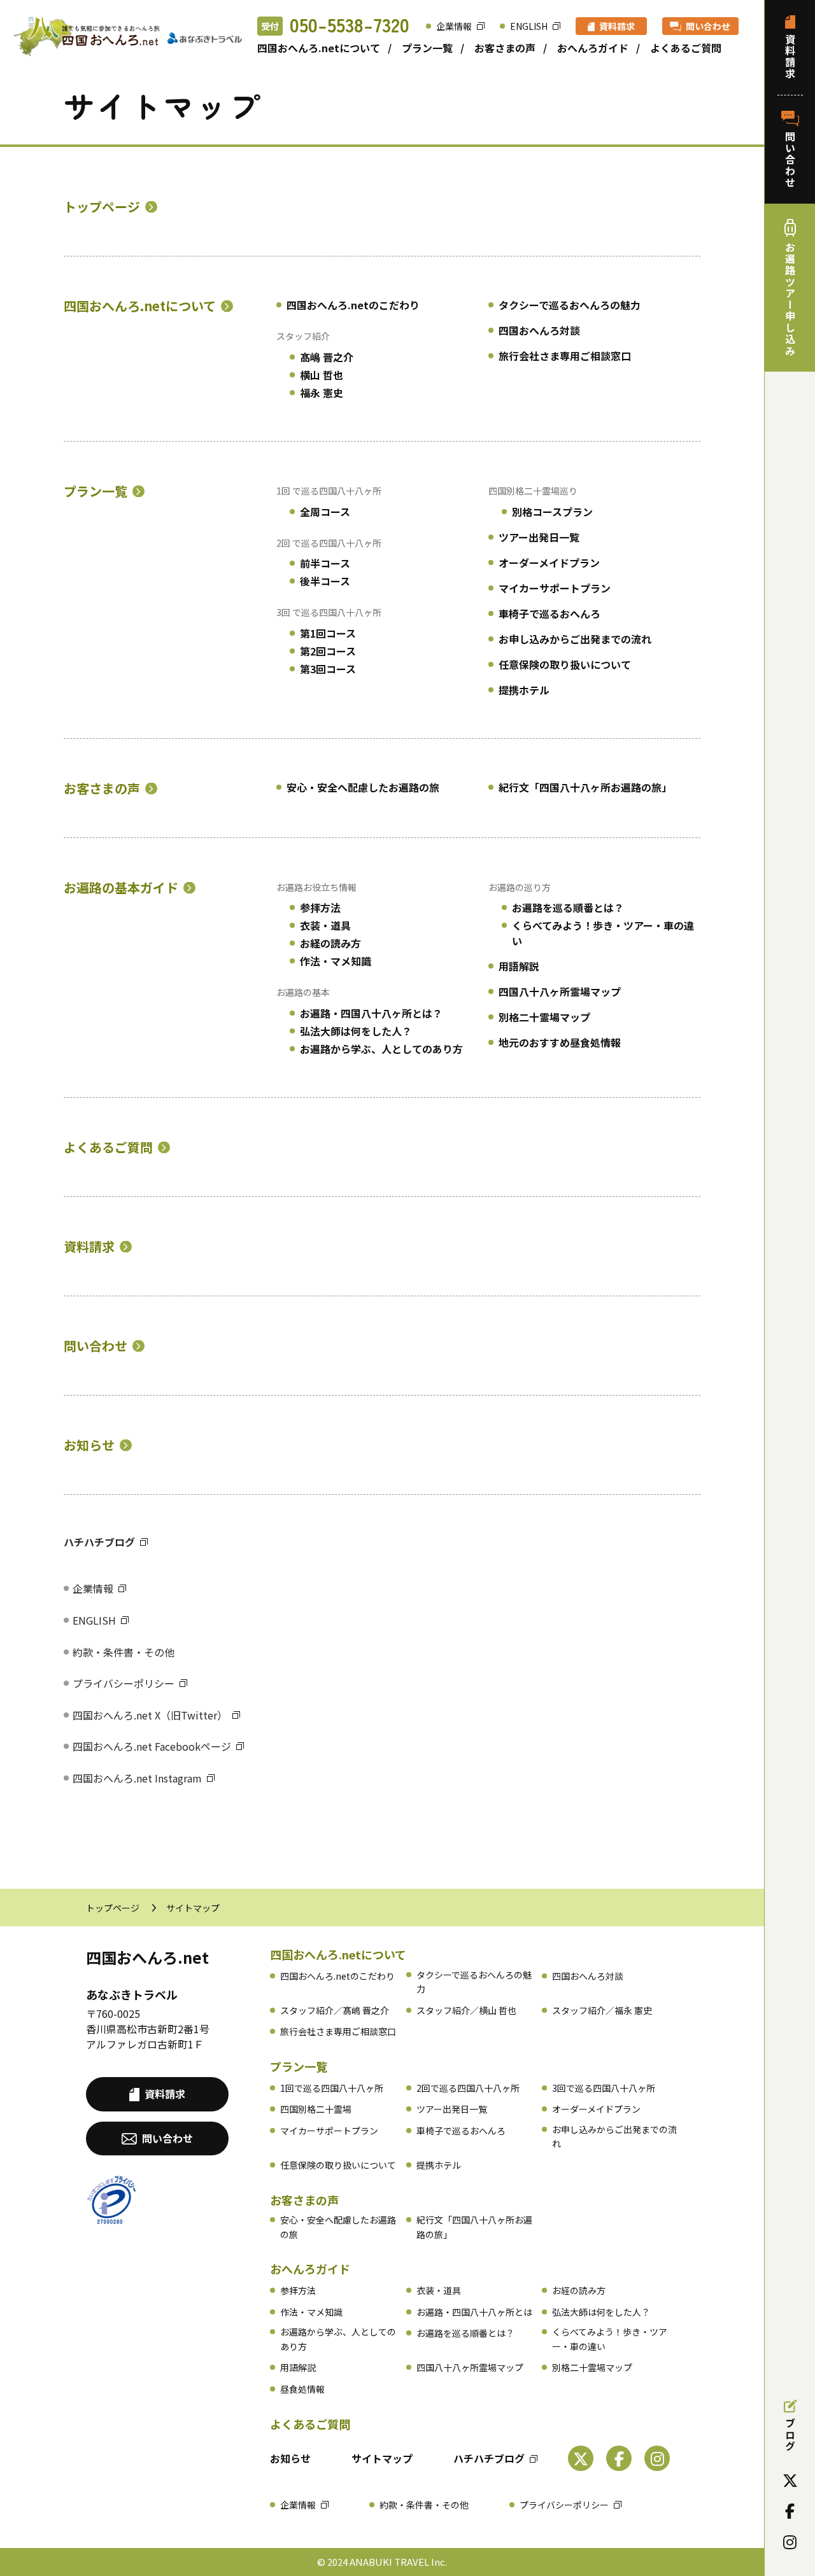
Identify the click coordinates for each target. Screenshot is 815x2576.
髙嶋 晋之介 (327, 357)
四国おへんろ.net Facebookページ (152, 1746)
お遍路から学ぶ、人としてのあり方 (381, 1049)
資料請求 (617, 26)
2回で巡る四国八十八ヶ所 (468, 2088)
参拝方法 (320, 907)
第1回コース (328, 633)
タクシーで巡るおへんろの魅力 (570, 305)
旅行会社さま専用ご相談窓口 (565, 356)
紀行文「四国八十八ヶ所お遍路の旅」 (585, 787)
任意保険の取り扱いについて (565, 664)
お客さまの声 (505, 48)
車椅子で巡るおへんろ (549, 613)
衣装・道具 (325, 925)
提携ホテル (524, 690)
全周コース (325, 512)
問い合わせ (708, 26)
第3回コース (328, 669)
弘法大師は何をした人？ (356, 1031)
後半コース (325, 581)
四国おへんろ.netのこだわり (353, 305)
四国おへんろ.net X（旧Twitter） (150, 1715)
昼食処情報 (302, 2389)
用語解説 (519, 966)
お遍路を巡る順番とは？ (568, 907)
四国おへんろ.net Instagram (137, 1778)
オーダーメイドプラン (549, 563)
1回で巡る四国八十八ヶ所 (332, 2088)
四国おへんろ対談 (539, 330)
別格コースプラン (552, 512)
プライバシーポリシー (124, 1683)
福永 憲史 (322, 393)
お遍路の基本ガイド (121, 888)
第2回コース (328, 651)
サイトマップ (382, 2458)
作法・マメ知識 (336, 961)
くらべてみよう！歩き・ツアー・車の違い (603, 933)
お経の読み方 (330, 943)
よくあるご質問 (686, 48)
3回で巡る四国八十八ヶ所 (604, 2088)
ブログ (790, 2435)
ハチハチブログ (99, 1542)
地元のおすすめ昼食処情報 (560, 1042)
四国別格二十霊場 (316, 2109)
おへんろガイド (593, 48)
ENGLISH (529, 26)
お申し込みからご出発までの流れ (575, 639)
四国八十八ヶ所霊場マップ (560, 991)
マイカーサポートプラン (555, 588)
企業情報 (454, 26)
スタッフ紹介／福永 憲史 (602, 2010)
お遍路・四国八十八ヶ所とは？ (371, 1013)
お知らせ (89, 1445)
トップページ (102, 207)
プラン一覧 (427, 48)
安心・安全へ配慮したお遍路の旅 (363, 787)
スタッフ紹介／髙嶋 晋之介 (335, 2010)
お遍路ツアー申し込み (790, 299)
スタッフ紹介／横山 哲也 (466, 2010)
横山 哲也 (322, 375)
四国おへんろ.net (147, 1957)
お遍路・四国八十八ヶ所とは (474, 2312)
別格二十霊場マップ (544, 1017)
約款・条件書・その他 (124, 1652)
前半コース (325, 563)
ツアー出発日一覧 (539, 537)
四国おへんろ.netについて (319, 48)
